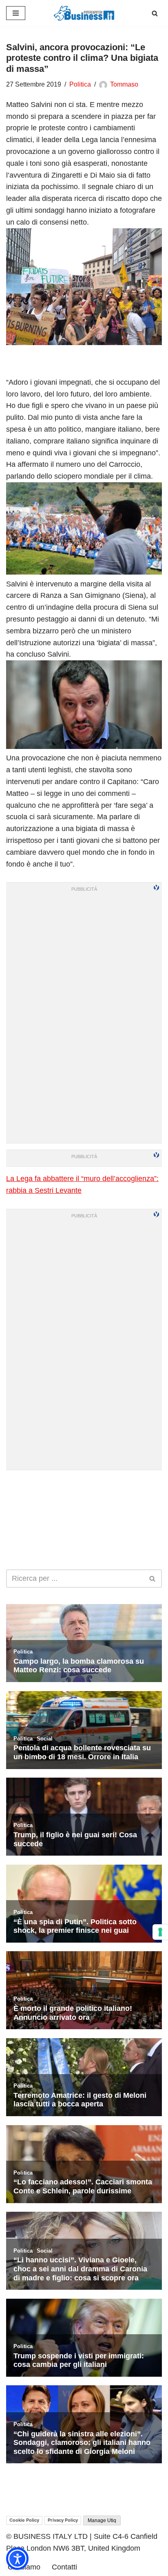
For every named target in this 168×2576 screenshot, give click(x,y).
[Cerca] (155, 13)
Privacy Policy (63, 2520)
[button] (17, 2559)
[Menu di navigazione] (16, 13)
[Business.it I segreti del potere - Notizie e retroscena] (84, 13)
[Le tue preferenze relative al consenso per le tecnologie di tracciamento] (160, 1932)
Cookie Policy (24, 2520)
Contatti (64, 2567)
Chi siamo (24, 2567)
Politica (80, 84)
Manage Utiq (102, 2520)
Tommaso (124, 84)
